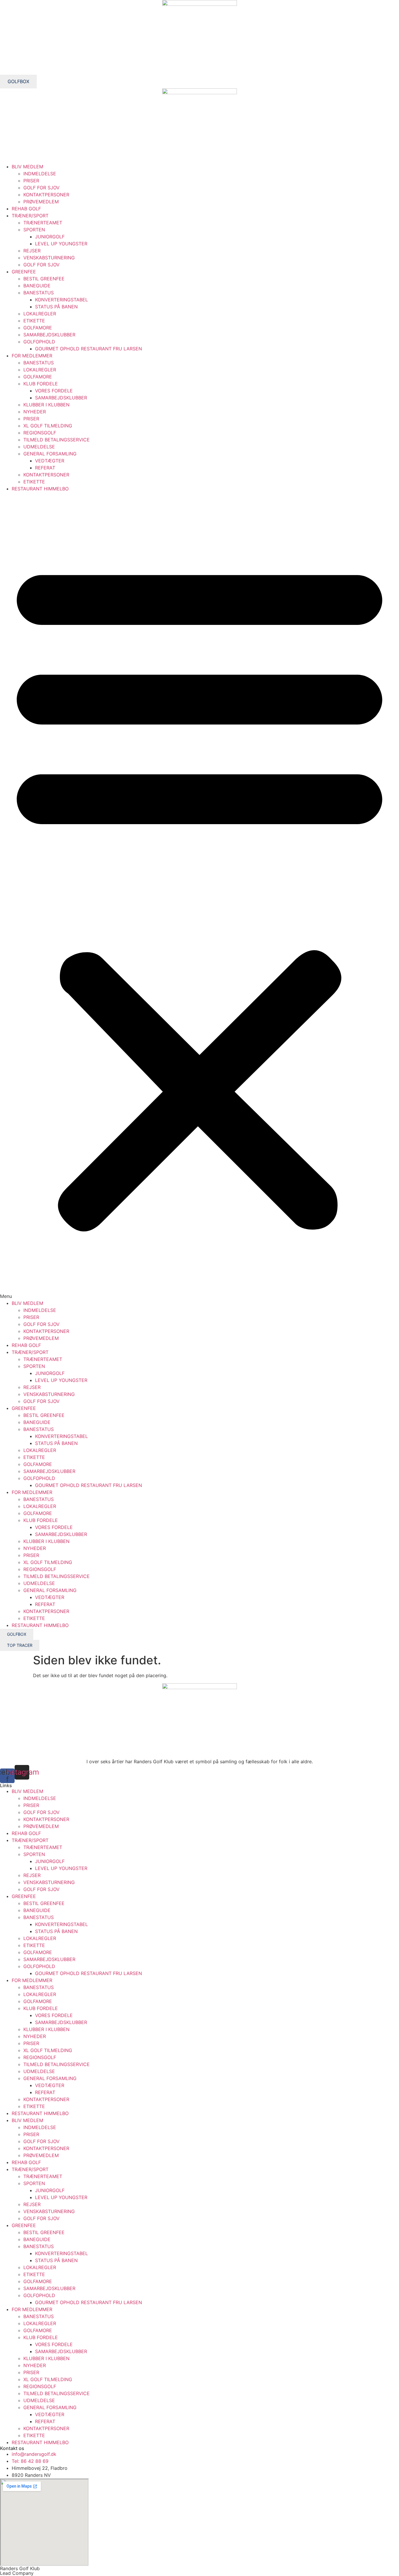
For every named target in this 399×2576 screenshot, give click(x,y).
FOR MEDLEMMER (32, 356)
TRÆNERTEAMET (43, 223)
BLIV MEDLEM (27, 167)
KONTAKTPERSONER (46, 195)
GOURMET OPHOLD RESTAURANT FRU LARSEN (89, 349)
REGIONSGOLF (40, 433)
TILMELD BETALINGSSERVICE (57, 440)
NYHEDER (35, 412)
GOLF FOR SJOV (41, 188)
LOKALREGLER (40, 314)
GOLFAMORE (38, 328)
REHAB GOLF (26, 209)
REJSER (32, 251)
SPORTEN (34, 230)
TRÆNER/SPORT (30, 216)
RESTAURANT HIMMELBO (40, 489)
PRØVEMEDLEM (41, 202)
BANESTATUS (39, 293)
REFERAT (45, 468)
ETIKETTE (34, 321)
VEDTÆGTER (50, 461)
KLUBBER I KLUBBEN (46, 405)
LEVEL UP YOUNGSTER (61, 244)
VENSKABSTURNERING (49, 258)
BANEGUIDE (37, 286)
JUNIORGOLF (50, 237)
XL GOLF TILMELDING (48, 426)
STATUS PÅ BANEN (56, 307)
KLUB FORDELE (41, 384)
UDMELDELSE (39, 447)
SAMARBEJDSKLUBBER (49, 335)
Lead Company (17, 2573)
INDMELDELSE (40, 174)
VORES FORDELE (54, 391)
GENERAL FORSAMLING (50, 454)
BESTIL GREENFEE (44, 279)
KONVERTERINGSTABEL (61, 300)
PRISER (31, 181)
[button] (199, 896)
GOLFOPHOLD (39, 342)
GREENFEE (24, 272)
